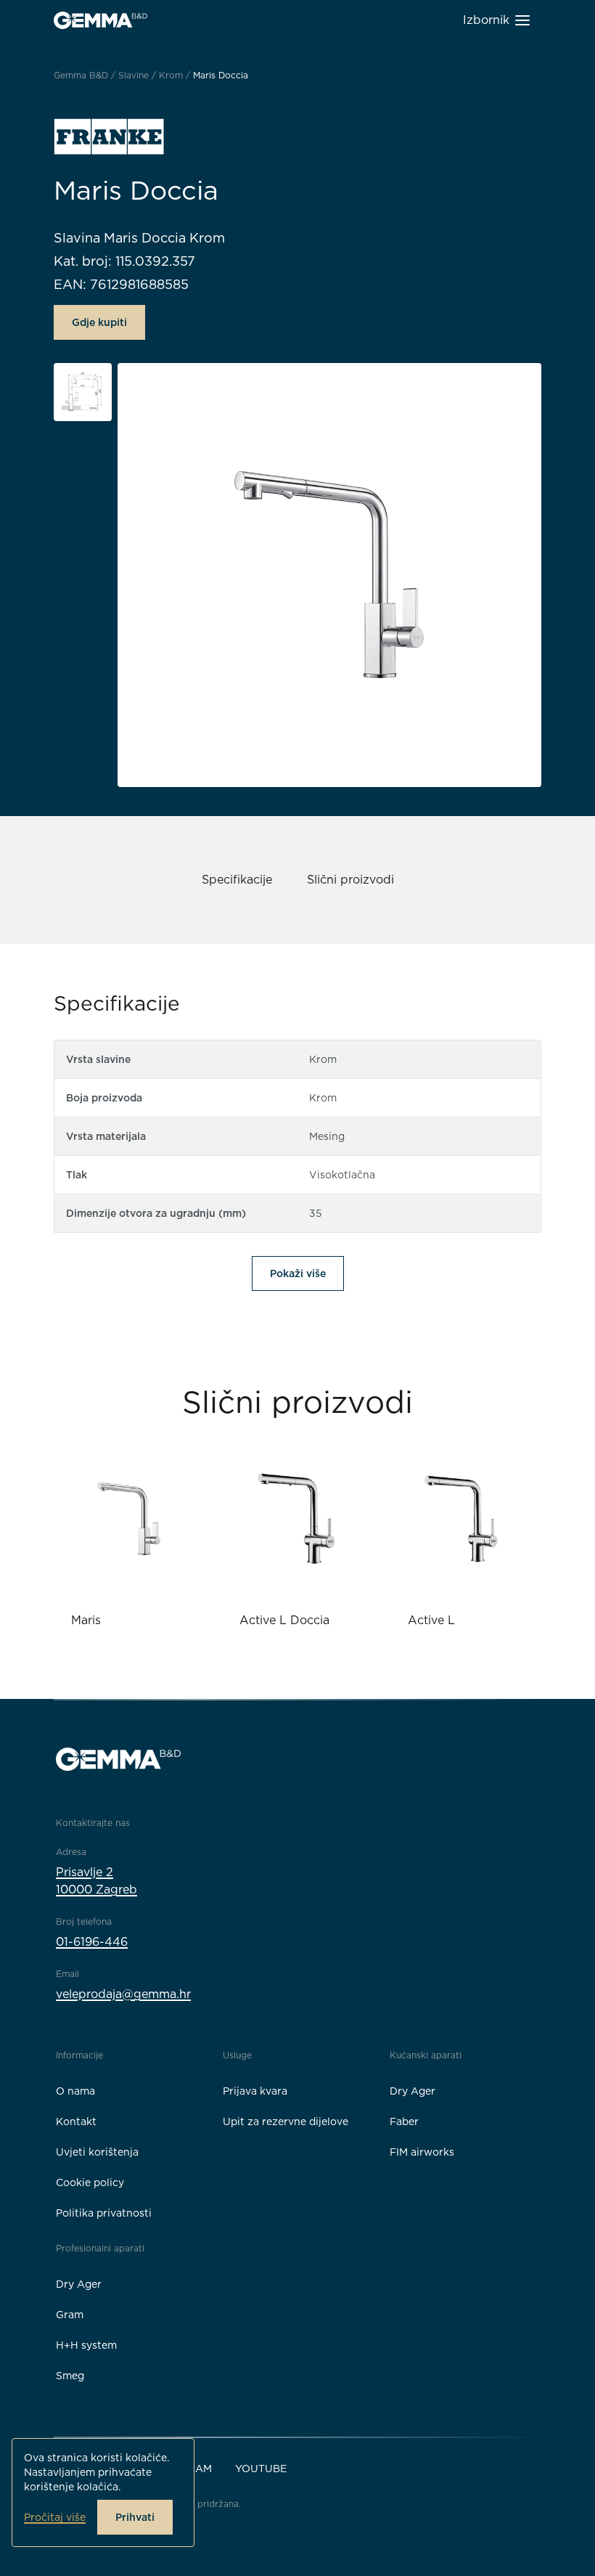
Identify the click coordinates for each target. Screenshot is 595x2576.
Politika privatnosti (104, 2213)
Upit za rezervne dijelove (286, 2121)
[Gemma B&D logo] (100, 20)
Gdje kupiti (99, 322)
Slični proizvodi (350, 880)
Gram (70, 2315)
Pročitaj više (55, 2517)
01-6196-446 (92, 1942)
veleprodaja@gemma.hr (123, 1994)
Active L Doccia (284, 1620)
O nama (75, 2091)
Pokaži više (298, 1273)
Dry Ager (413, 2091)
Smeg (70, 2376)
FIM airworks (422, 2152)
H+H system (86, 2345)
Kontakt (76, 2121)
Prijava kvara (255, 2091)
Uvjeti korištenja (97, 2152)
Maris (86, 1620)
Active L (431, 1620)
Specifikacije (237, 880)
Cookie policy (90, 2182)
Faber (404, 2121)
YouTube (261, 2469)
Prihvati (135, 2517)
